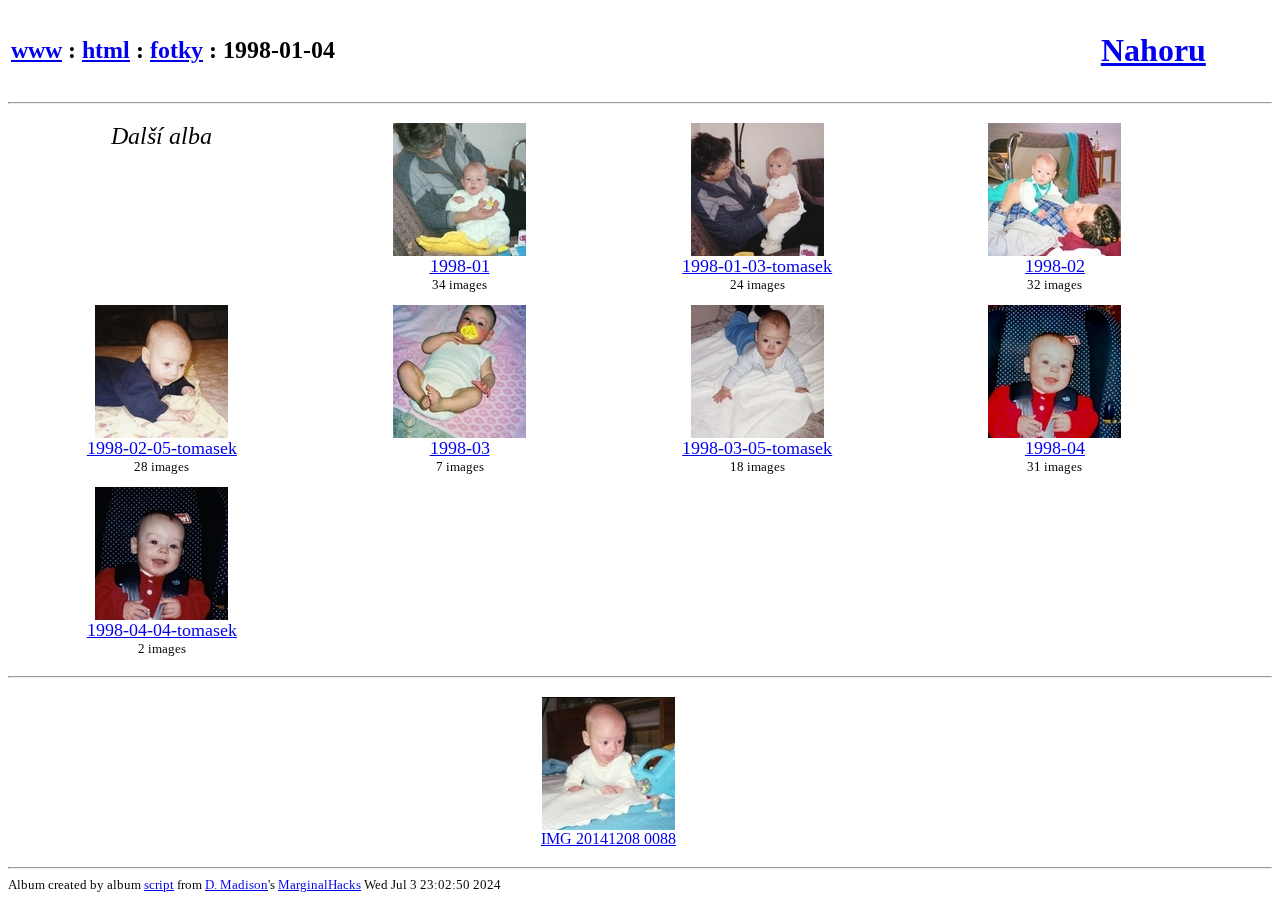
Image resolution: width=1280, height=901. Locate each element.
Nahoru (1153, 50)
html (106, 50)
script (159, 884)
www (36, 50)
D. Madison (236, 884)
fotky (176, 50)
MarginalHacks (319, 884)
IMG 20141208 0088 (608, 838)
